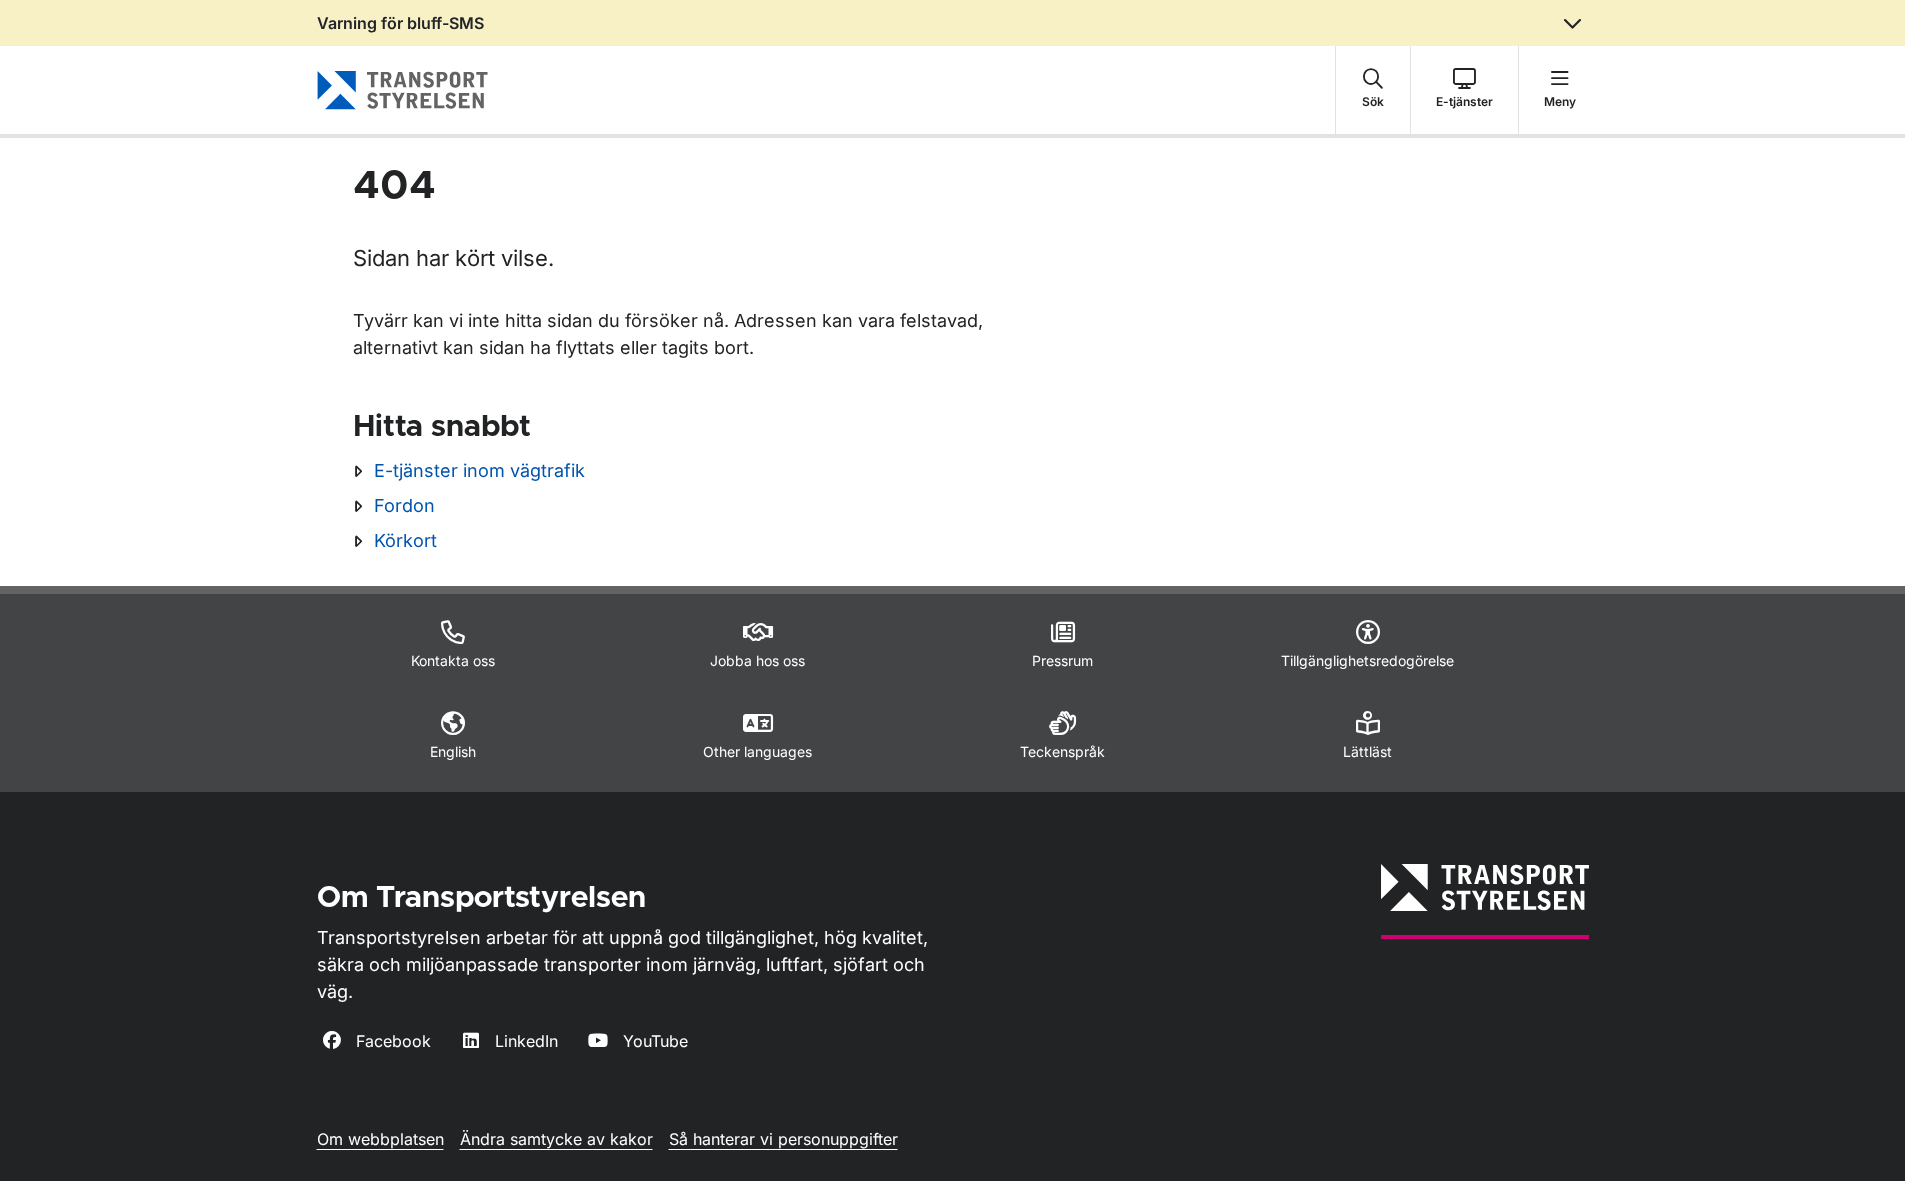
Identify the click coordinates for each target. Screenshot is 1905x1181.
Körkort (405, 540)
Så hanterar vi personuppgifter (783, 1139)
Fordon (404, 505)
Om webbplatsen (380, 1139)
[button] (1373, 90)
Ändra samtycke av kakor (556, 1139)
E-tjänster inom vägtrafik (479, 470)
